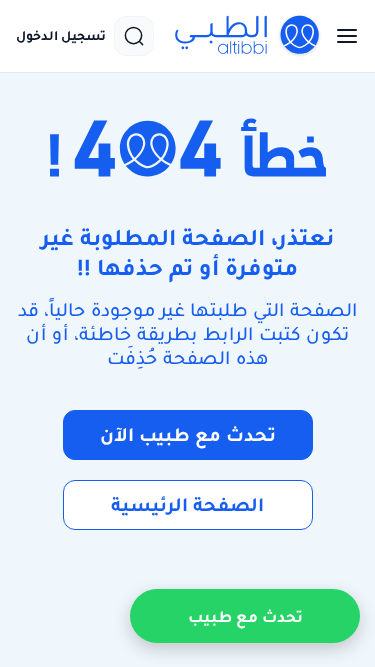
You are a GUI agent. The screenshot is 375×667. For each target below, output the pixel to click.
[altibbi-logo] (248, 36)
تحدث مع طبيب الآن (188, 434)
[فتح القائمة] (341, 36)
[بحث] (134, 36)
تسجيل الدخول (61, 36)
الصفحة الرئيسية (187, 504)
